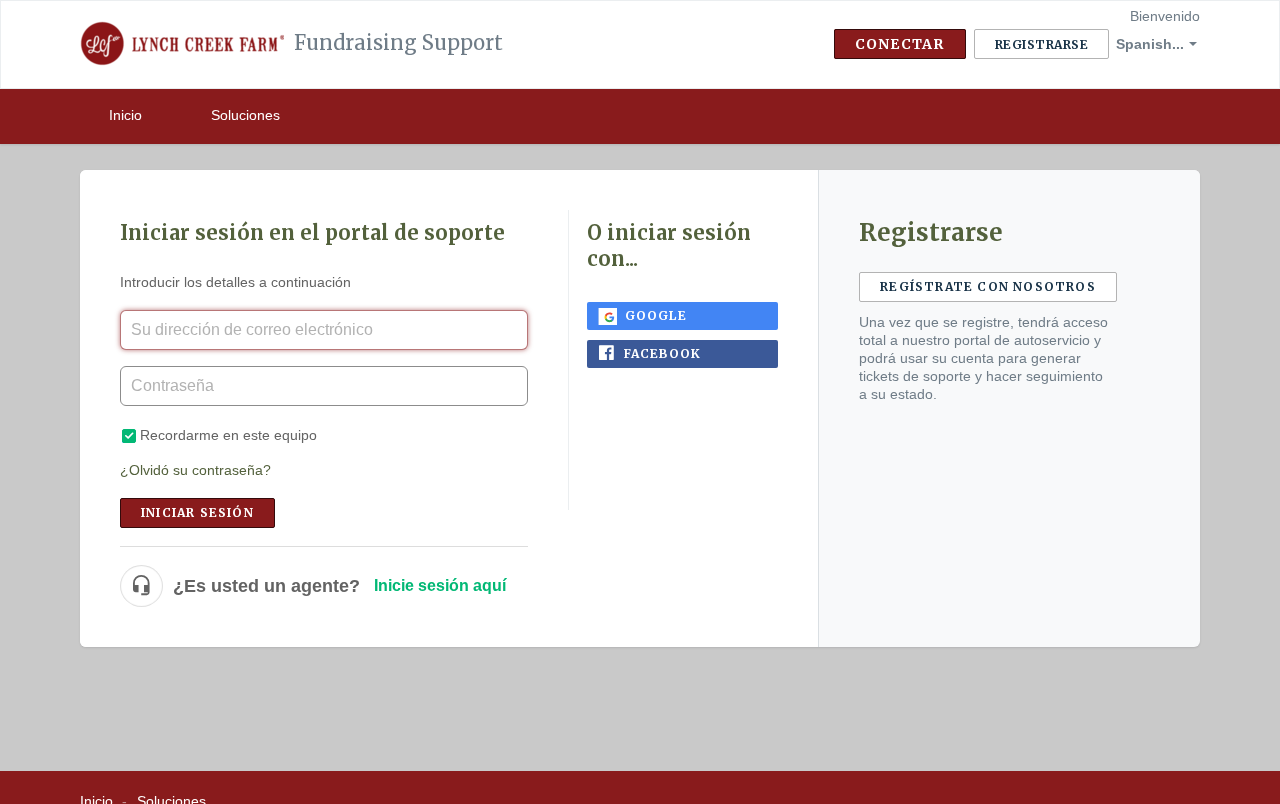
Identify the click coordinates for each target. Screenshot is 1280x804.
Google (656, 315)
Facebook (663, 353)
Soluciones (245, 115)
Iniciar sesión (197, 512)
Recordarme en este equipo (228, 435)
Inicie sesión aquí (440, 585)
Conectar (900, 44)
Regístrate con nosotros (988, 286)
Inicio (125, 115)
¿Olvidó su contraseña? (195, 470)
